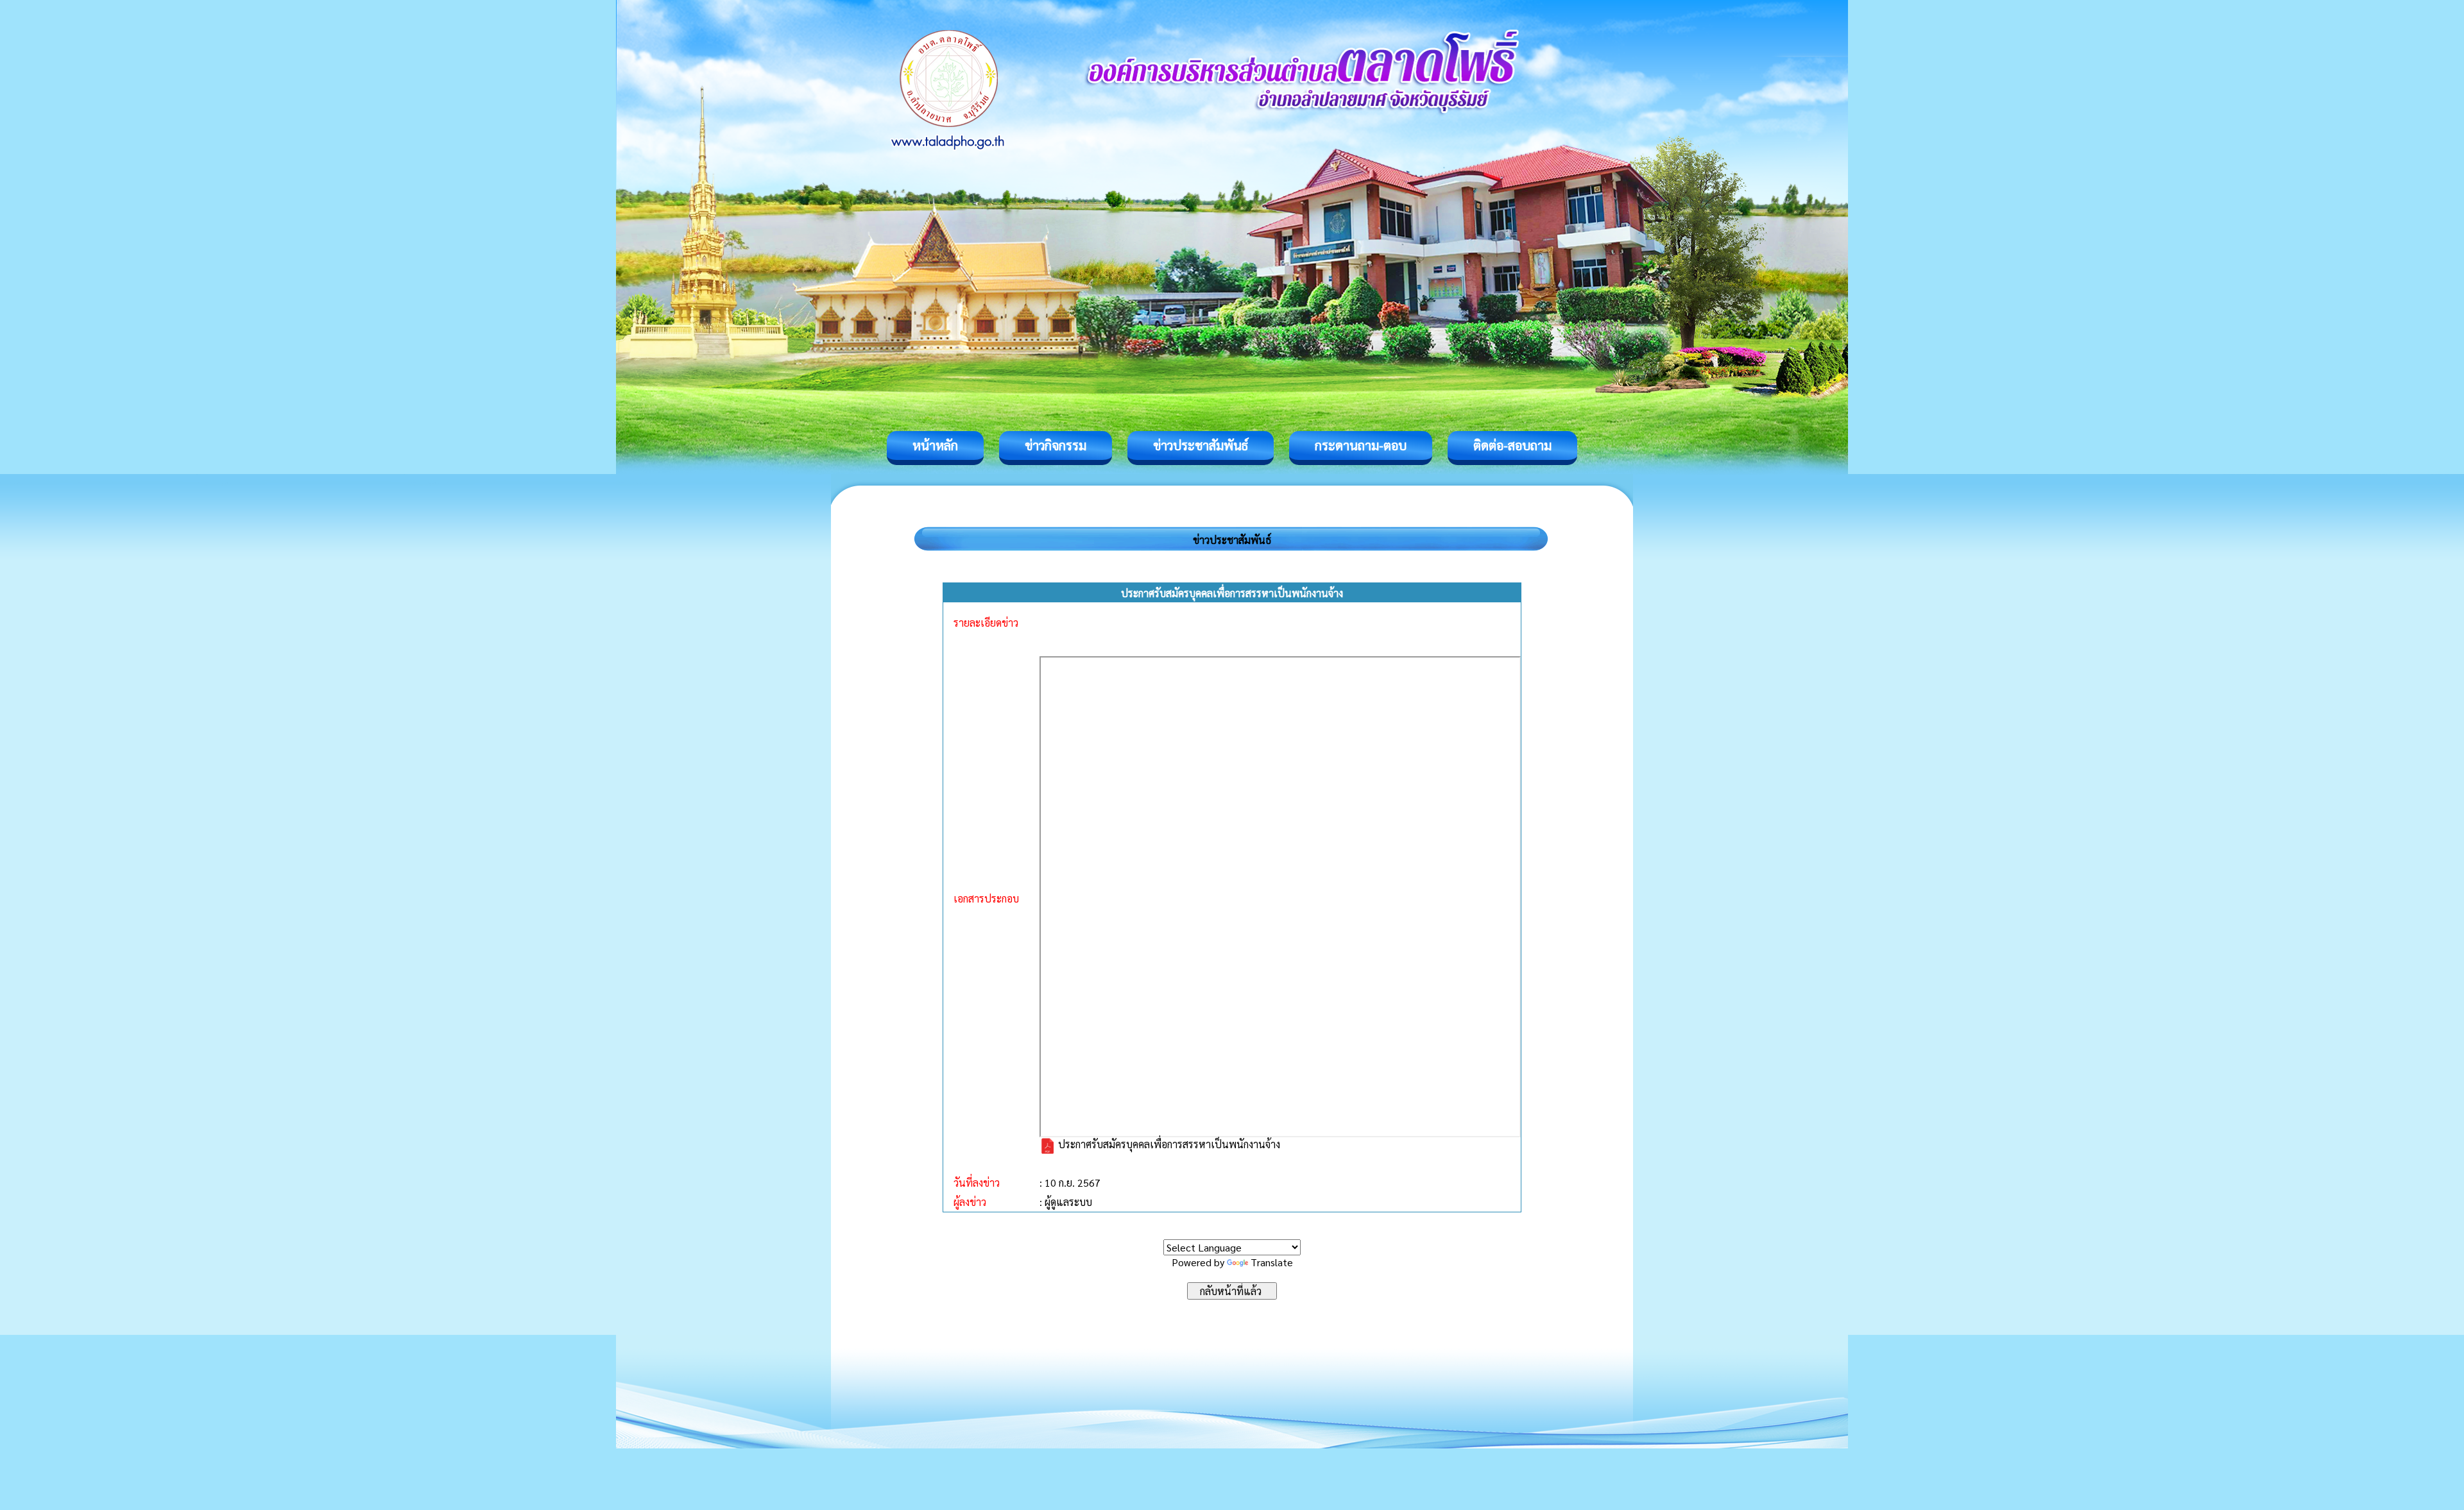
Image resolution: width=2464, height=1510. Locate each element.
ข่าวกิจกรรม (1056, 445)
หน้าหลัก (935, 445)
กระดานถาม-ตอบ (1361, 445)
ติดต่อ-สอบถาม (1512, 445)
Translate (1272, 1262)
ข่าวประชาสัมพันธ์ (1201, 445)
